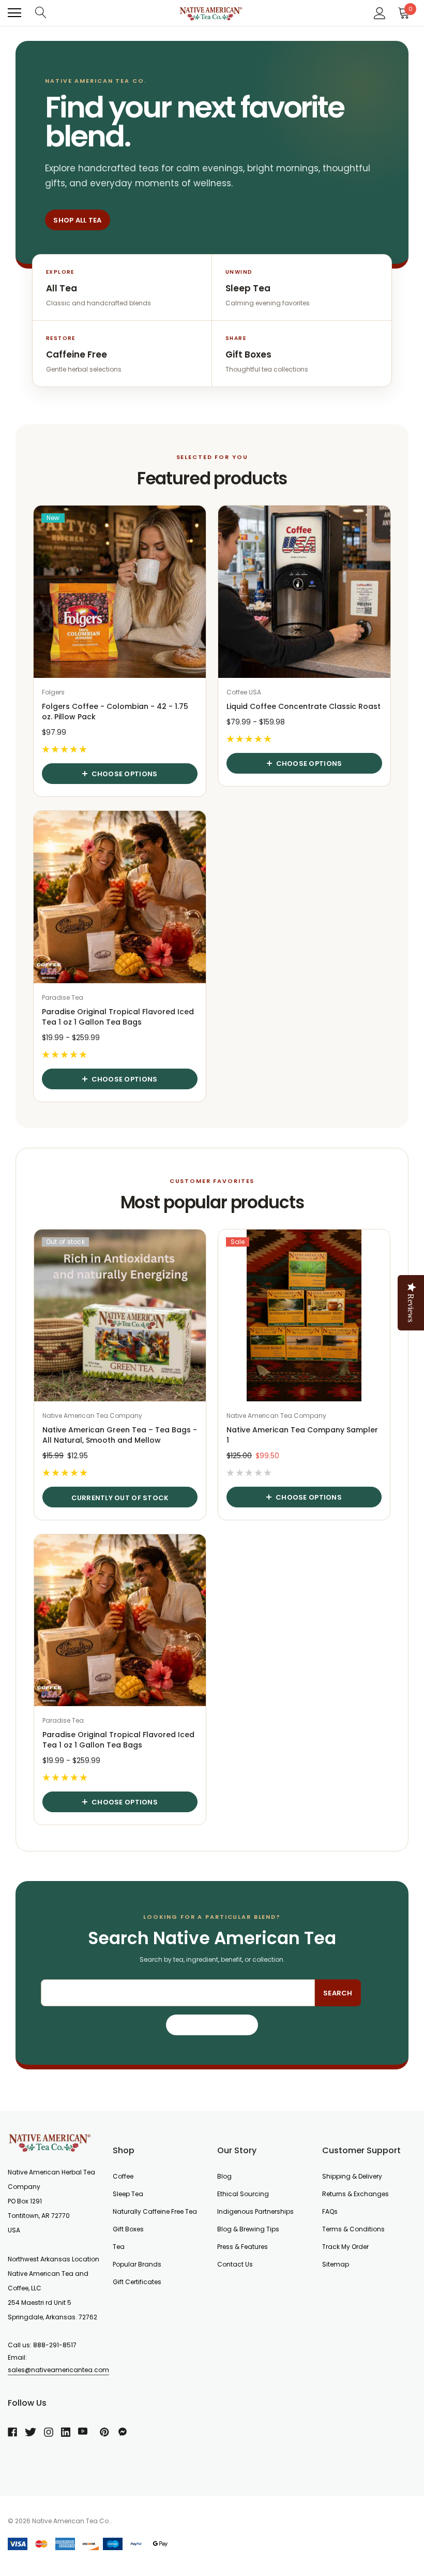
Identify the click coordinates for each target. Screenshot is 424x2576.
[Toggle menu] (14, 13)
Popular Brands (137, 2264)
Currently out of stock (120, 1498)
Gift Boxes (128, 2229)
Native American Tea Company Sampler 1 (302, 1435)
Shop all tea (77, 220)
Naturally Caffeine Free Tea (155, 2211)
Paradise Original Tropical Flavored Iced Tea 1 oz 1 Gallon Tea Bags (118, 1017)
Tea (119, 2247)
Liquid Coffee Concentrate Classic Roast (304, 706)
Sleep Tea (128, 2194)
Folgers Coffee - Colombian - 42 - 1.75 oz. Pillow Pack (115, 712)
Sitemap (336, 2264)
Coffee (123, 2176)
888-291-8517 (55, 2345)
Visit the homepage (212, 2025)
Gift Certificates (137, 2282)
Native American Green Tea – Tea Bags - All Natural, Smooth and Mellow (120, 1435)
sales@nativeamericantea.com (58, 2370)
